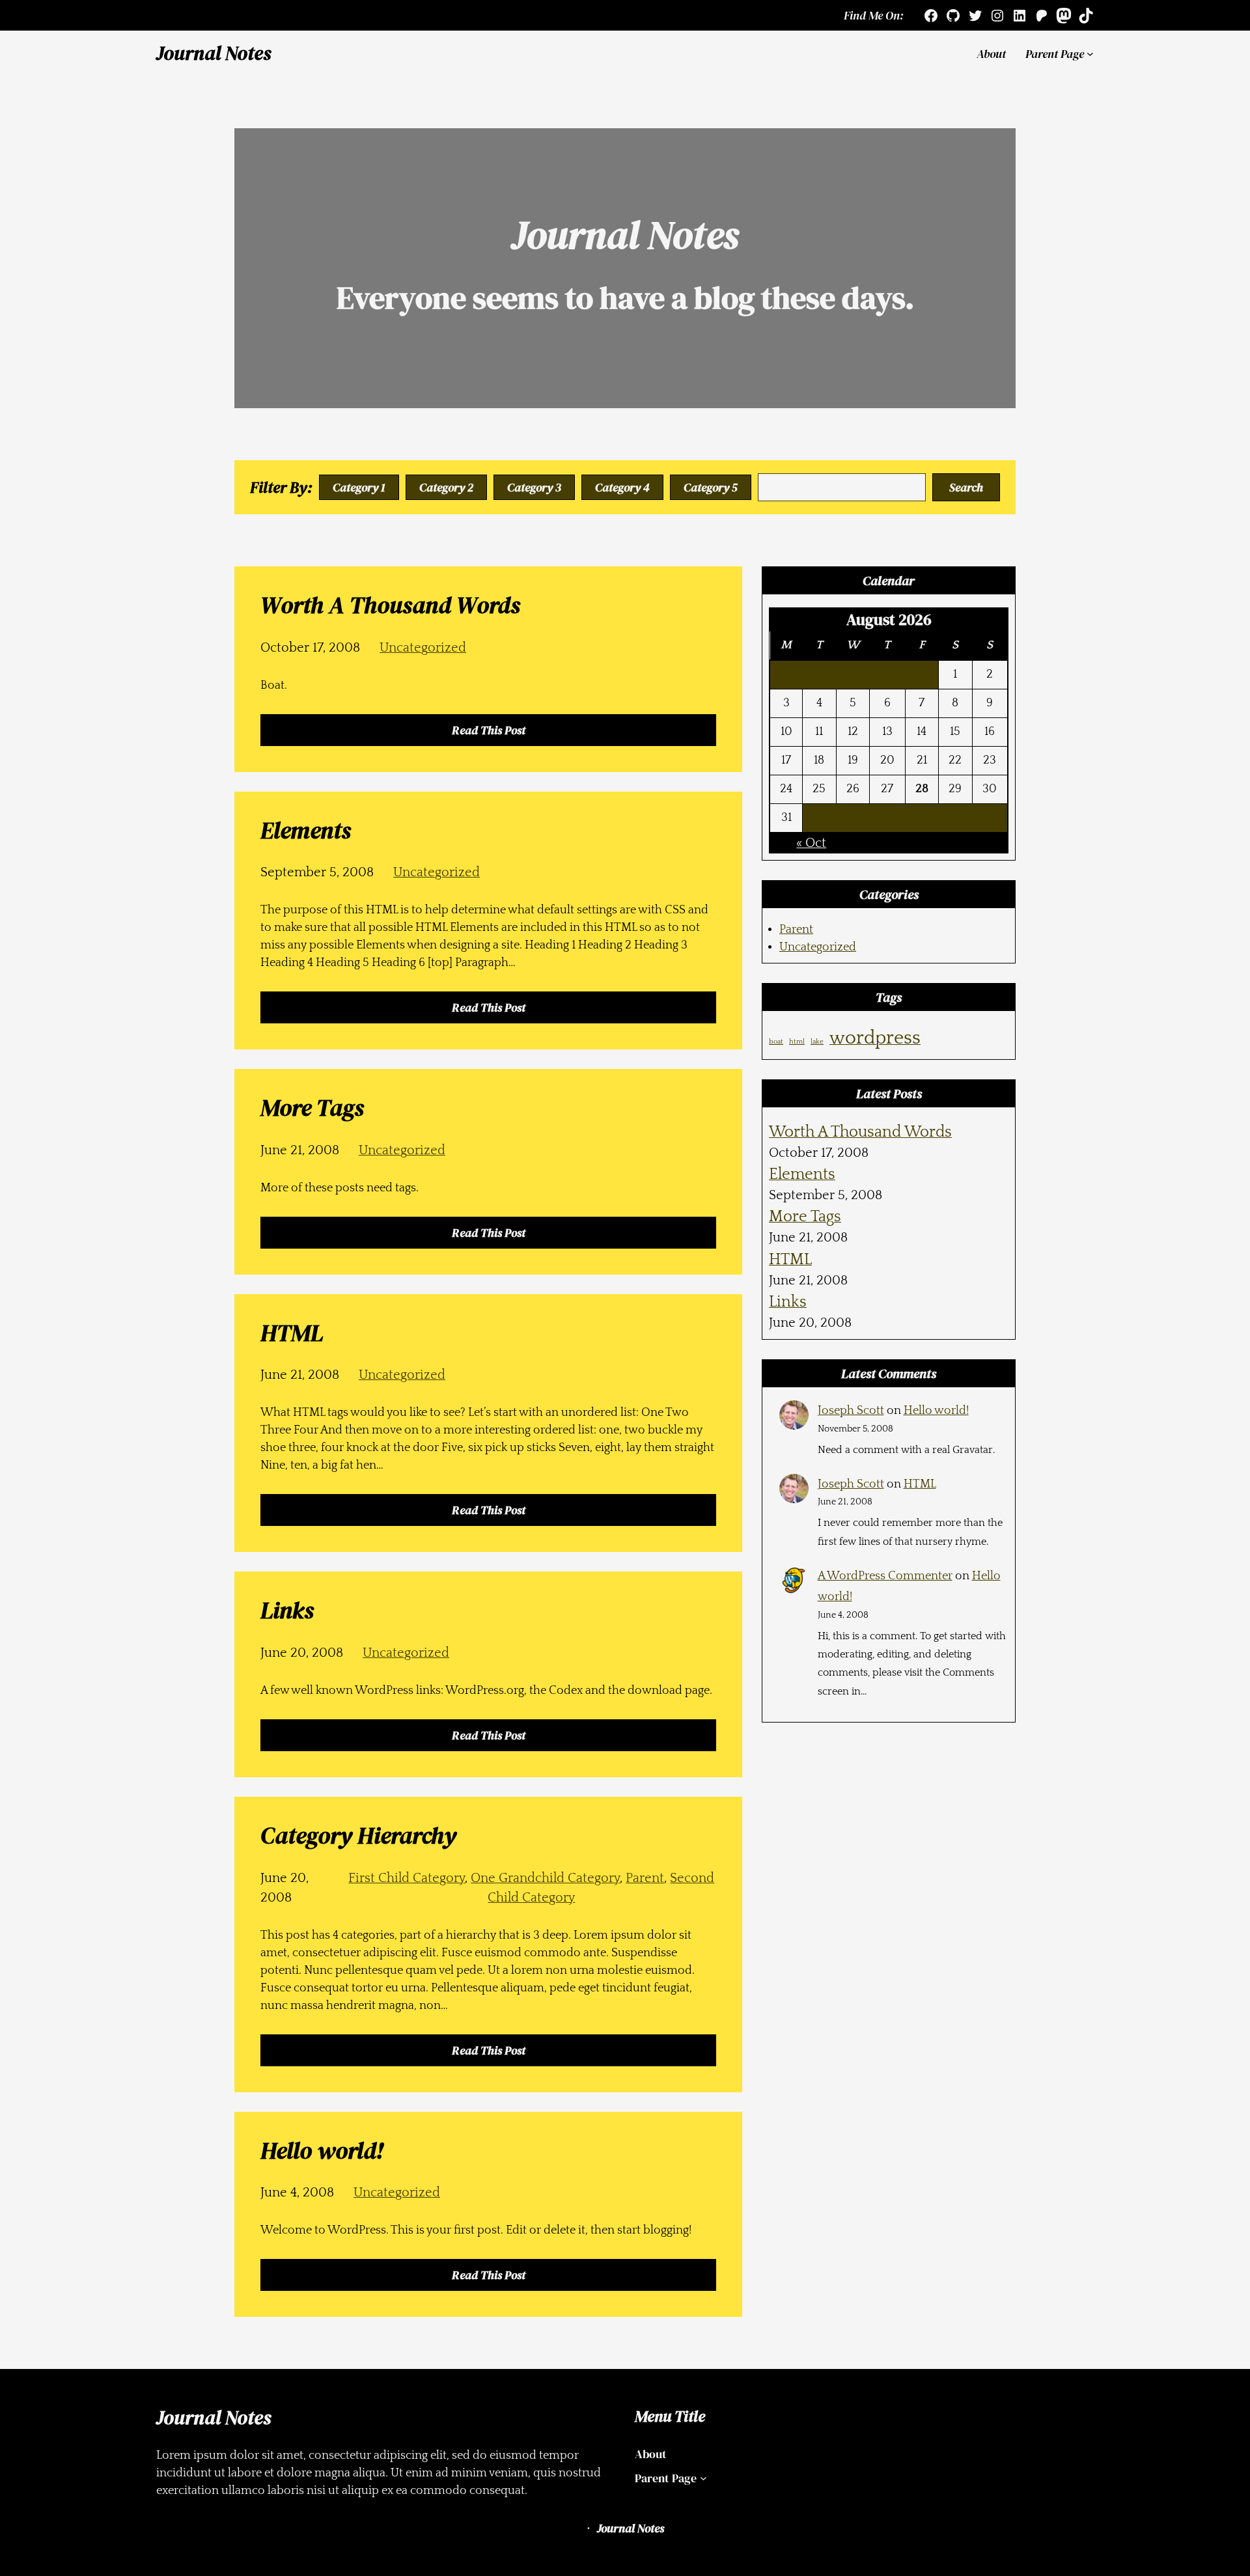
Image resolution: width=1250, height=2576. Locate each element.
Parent (645, 1878)
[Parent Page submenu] (1090, 54)
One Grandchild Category (545, 1878)
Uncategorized (423, 648)
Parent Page (1055, 54)
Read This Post (493, 734)
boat (776, 1042)
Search (966, 487)
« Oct (811, 843)
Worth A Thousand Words (860, 1132)
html (797, 1042)
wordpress (875, 1038)
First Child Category (407, 1878)
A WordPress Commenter (885, 1576)
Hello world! (936, 1411)
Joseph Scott (851, 1411)
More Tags (805, 1217)
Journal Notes (214, 53)
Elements (802, 1174)
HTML (790, 1260)
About (991, 54)
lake (817, 1042)
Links (788, 1302)
